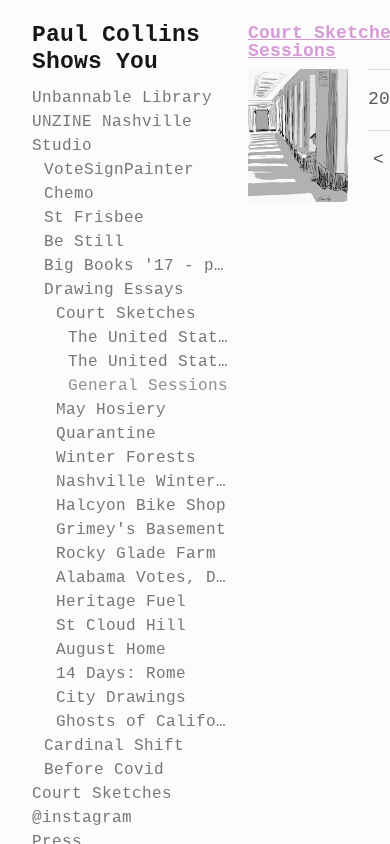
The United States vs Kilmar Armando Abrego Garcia (150, 338)
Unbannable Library (122, 98)
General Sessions (148, 386)
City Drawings (121, 698)
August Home (111, 650)
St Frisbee (94, 218)
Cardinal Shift (114, 746)
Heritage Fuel (121, 602)
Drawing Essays (114, 290)
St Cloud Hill (121, 626)
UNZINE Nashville (112, 122)
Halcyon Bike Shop (141, 506)
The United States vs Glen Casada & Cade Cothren (150, 362)
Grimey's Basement (141, 530)
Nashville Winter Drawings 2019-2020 (144, 482)
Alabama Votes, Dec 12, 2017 (144, 578)
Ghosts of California (144, 722)
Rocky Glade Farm (136, 554)
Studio (62, 146)
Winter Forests (126, 458)
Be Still (84, 242)
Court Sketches (126, 314)
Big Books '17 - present (138, 266)
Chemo (69, 194)
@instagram (82, 818)
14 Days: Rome (121, 674)
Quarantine (106, 434)
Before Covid (104, 770)
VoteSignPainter (119, 170)
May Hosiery (111, 410)
